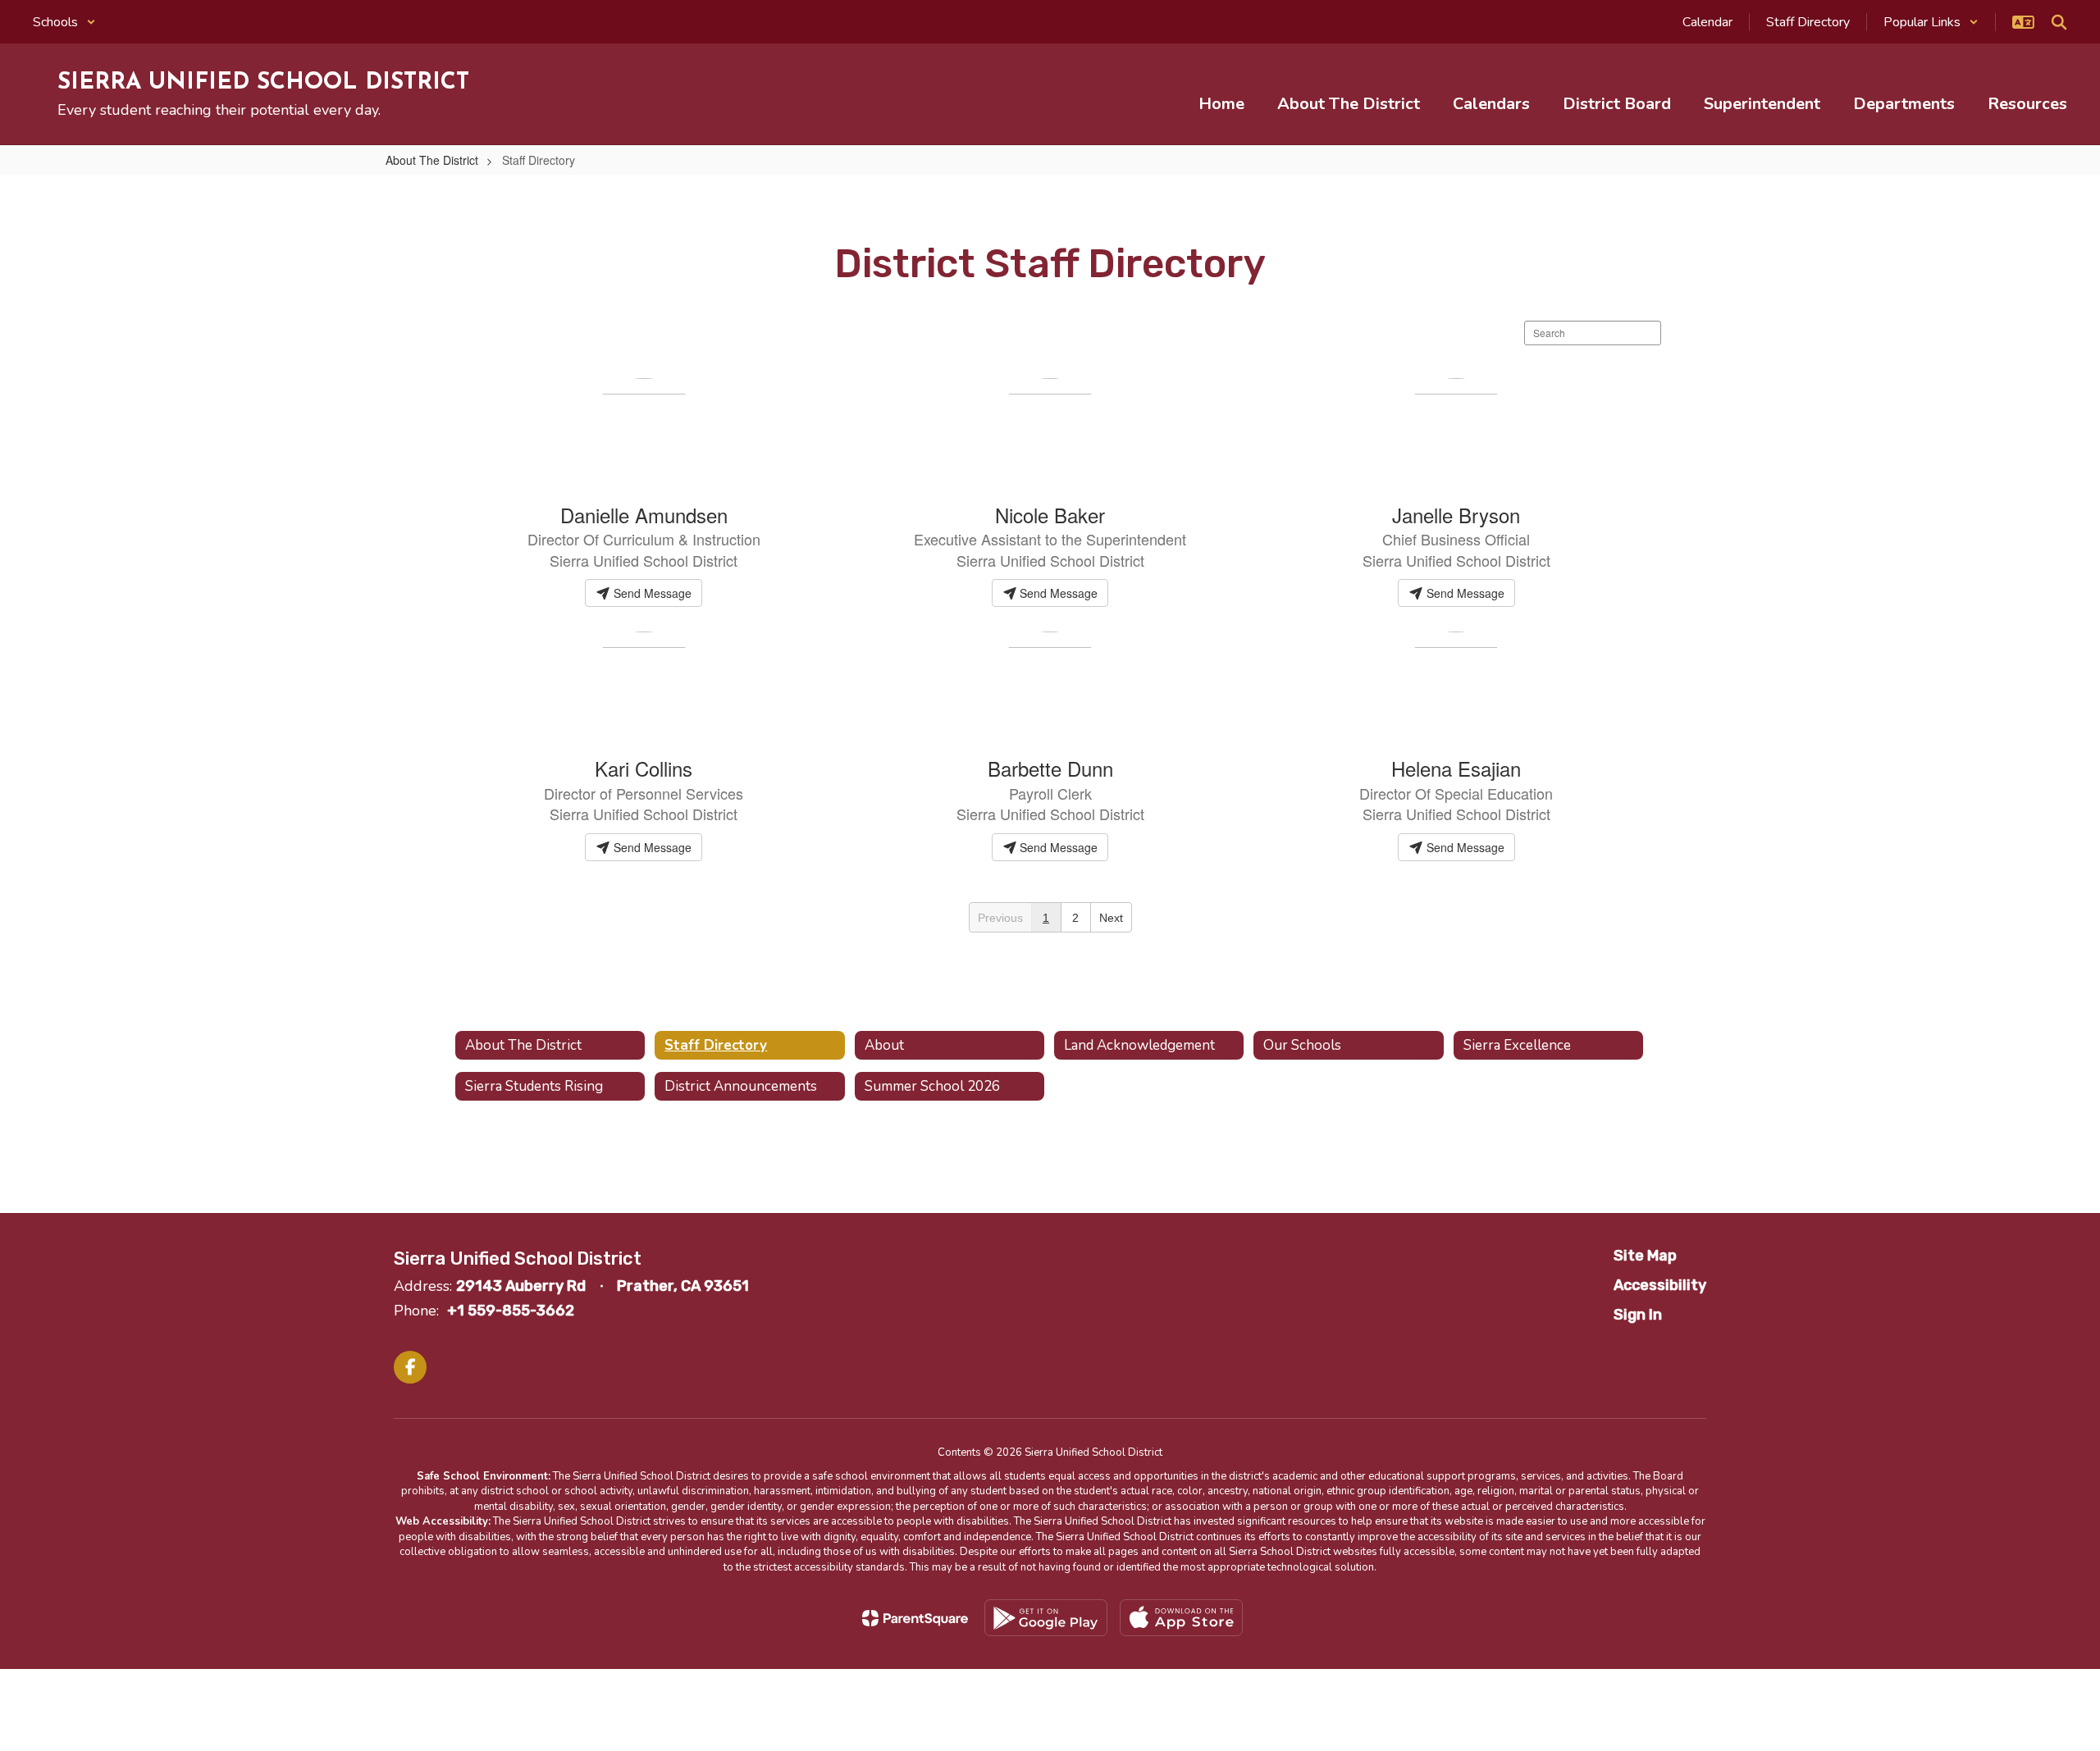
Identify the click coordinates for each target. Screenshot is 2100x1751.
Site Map (1645, 1256)
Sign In (1638, 1315)
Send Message (651, 593)
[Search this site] (2059, 22)
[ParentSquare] (915, 1618)
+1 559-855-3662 (511, 1311)
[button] (64, 22)
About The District (432, 160)
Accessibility (1660, 1285)
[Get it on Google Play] (1046, 1618)
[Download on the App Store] (1181, 1618)
